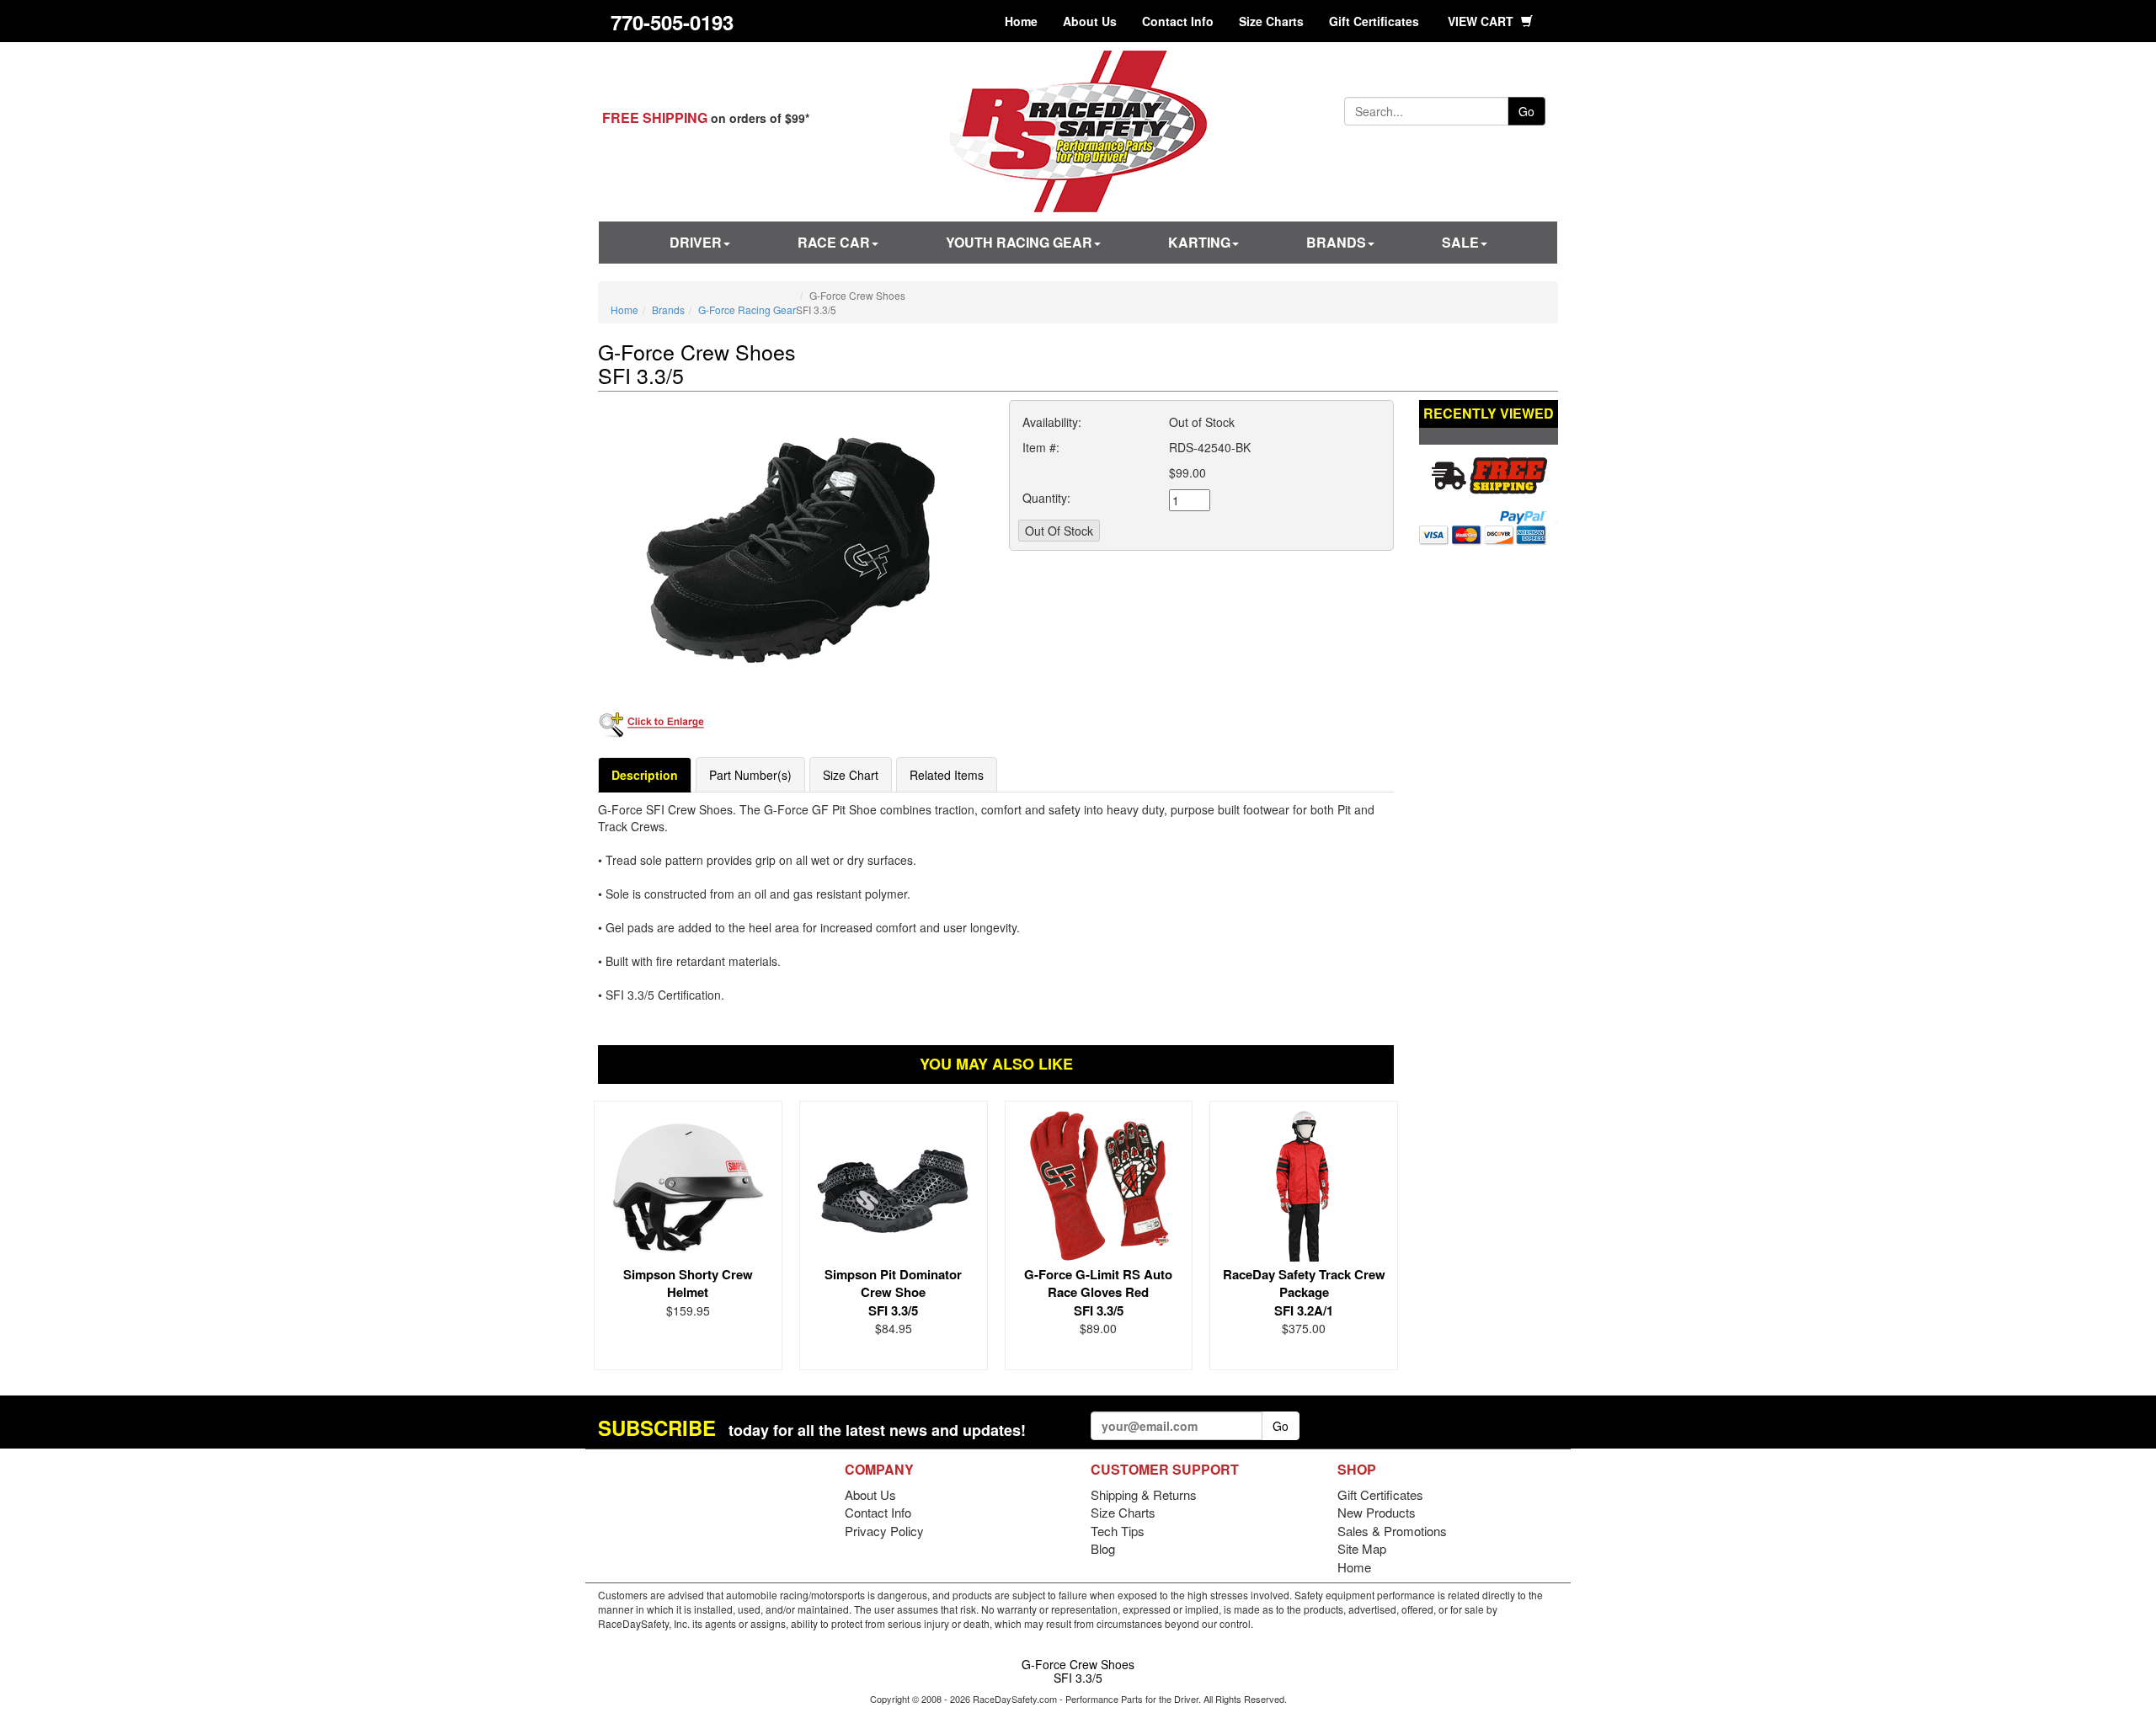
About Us (1090, 21)
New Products (1377, 1512)
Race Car (834, 242)
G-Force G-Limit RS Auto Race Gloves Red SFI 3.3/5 (1098, 1292)
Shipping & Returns (1144, 1494)
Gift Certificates (1374, 21)
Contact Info (1178, 21)
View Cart (1482, 21)
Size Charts (1271, 21)
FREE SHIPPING (655, 117)
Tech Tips (1118, 1531)
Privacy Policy (884, 1531)
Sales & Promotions (1392, 1531)
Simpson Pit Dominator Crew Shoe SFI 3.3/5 (893, 1292)
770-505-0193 (672, 22)
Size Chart (851, 775)
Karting (1199, 242)
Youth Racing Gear (1019, 242)
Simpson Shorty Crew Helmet (688, 1283)
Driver (696, 242)
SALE (1460, 242)
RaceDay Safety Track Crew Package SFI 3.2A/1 (1304, 1292)
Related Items (947, 775)
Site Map (1362, 1548)
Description (645, 775)
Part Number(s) (750, 775)
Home (1021, 21)
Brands (1336, 242)
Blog (1103, 1548)
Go (1526, 111)
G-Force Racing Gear (747, 310)
